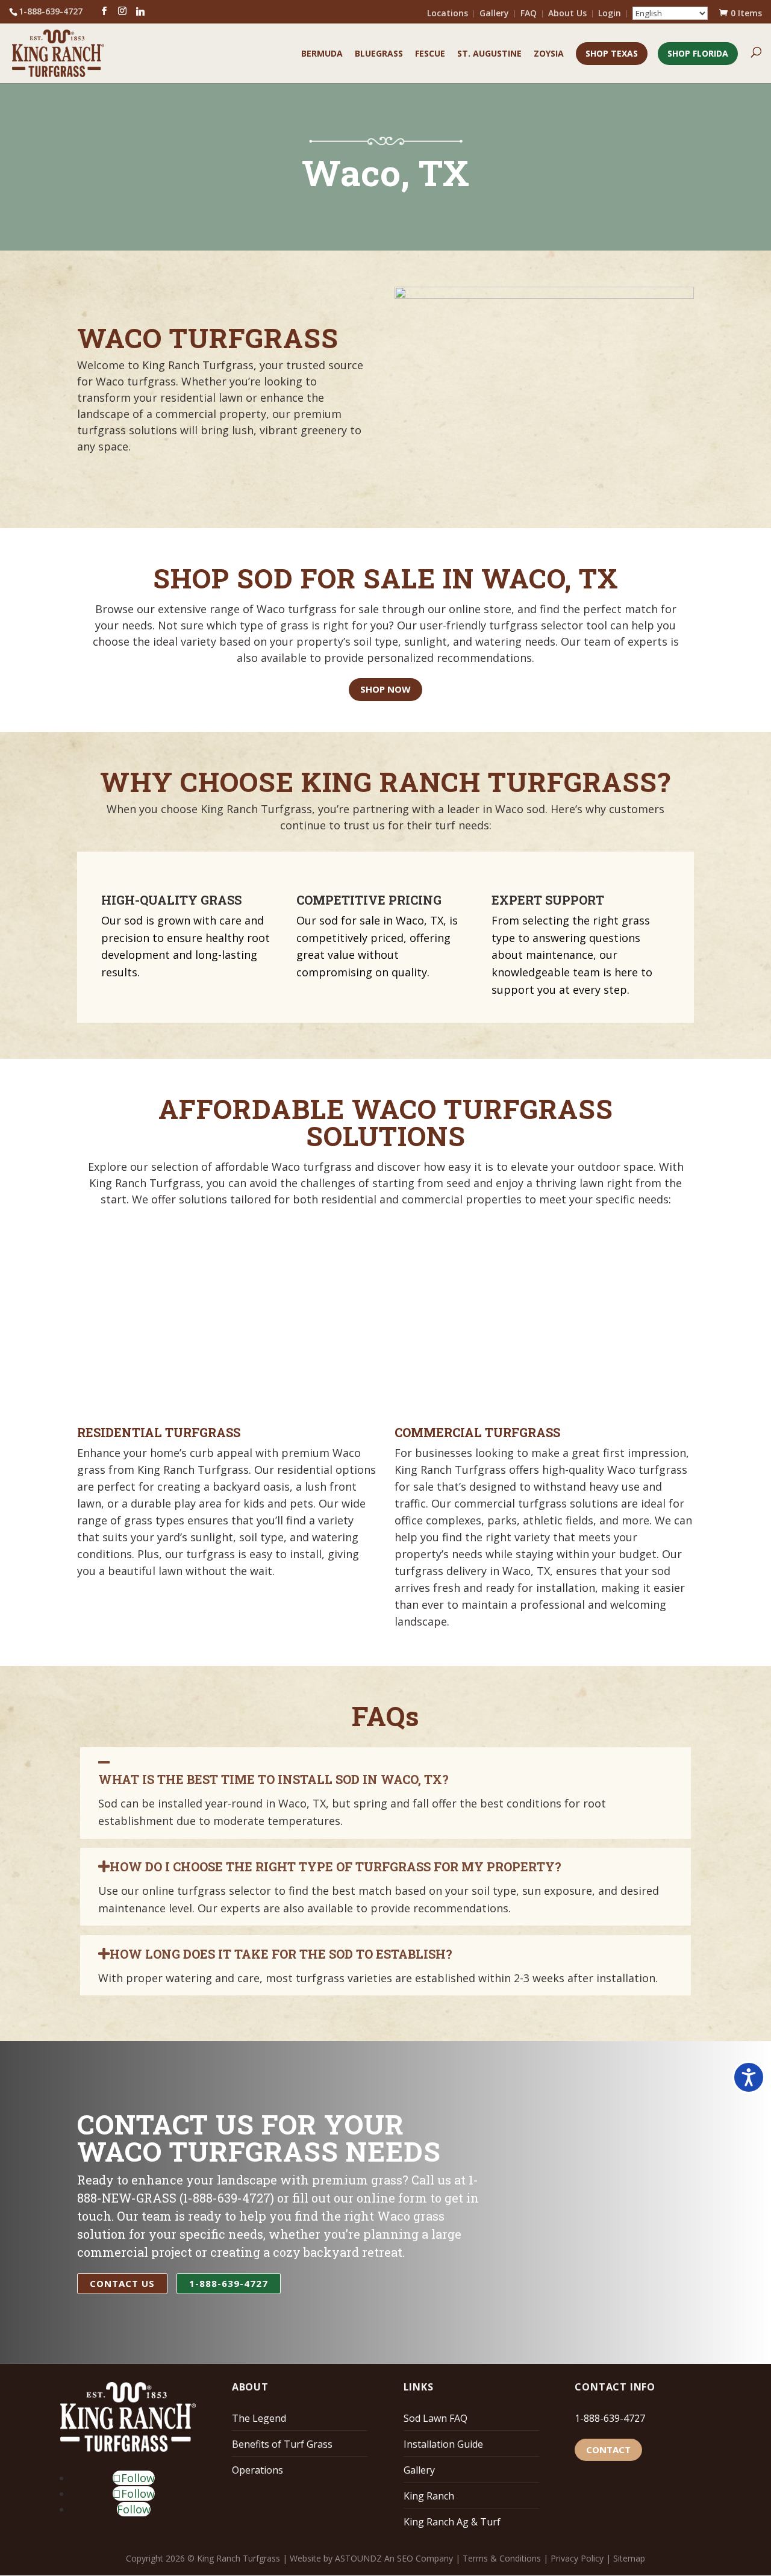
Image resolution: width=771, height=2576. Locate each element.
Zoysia (549, 54)
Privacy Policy (577, 2558)
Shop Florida (698, 53)
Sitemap (629, 2558)
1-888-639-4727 (610, 2418)
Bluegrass (379, 54)
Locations (448, 14)
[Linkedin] (140, 11)
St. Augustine (489, 54)
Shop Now (385, 689)
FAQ (529, 14)
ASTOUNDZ (358, 2558)
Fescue (430, 54)
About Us (567, 14)
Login (610, 14)
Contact (608, 2450)
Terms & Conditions (502, 2558)
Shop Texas (612, 53)
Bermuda (322, 54)
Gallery (494, 14)
